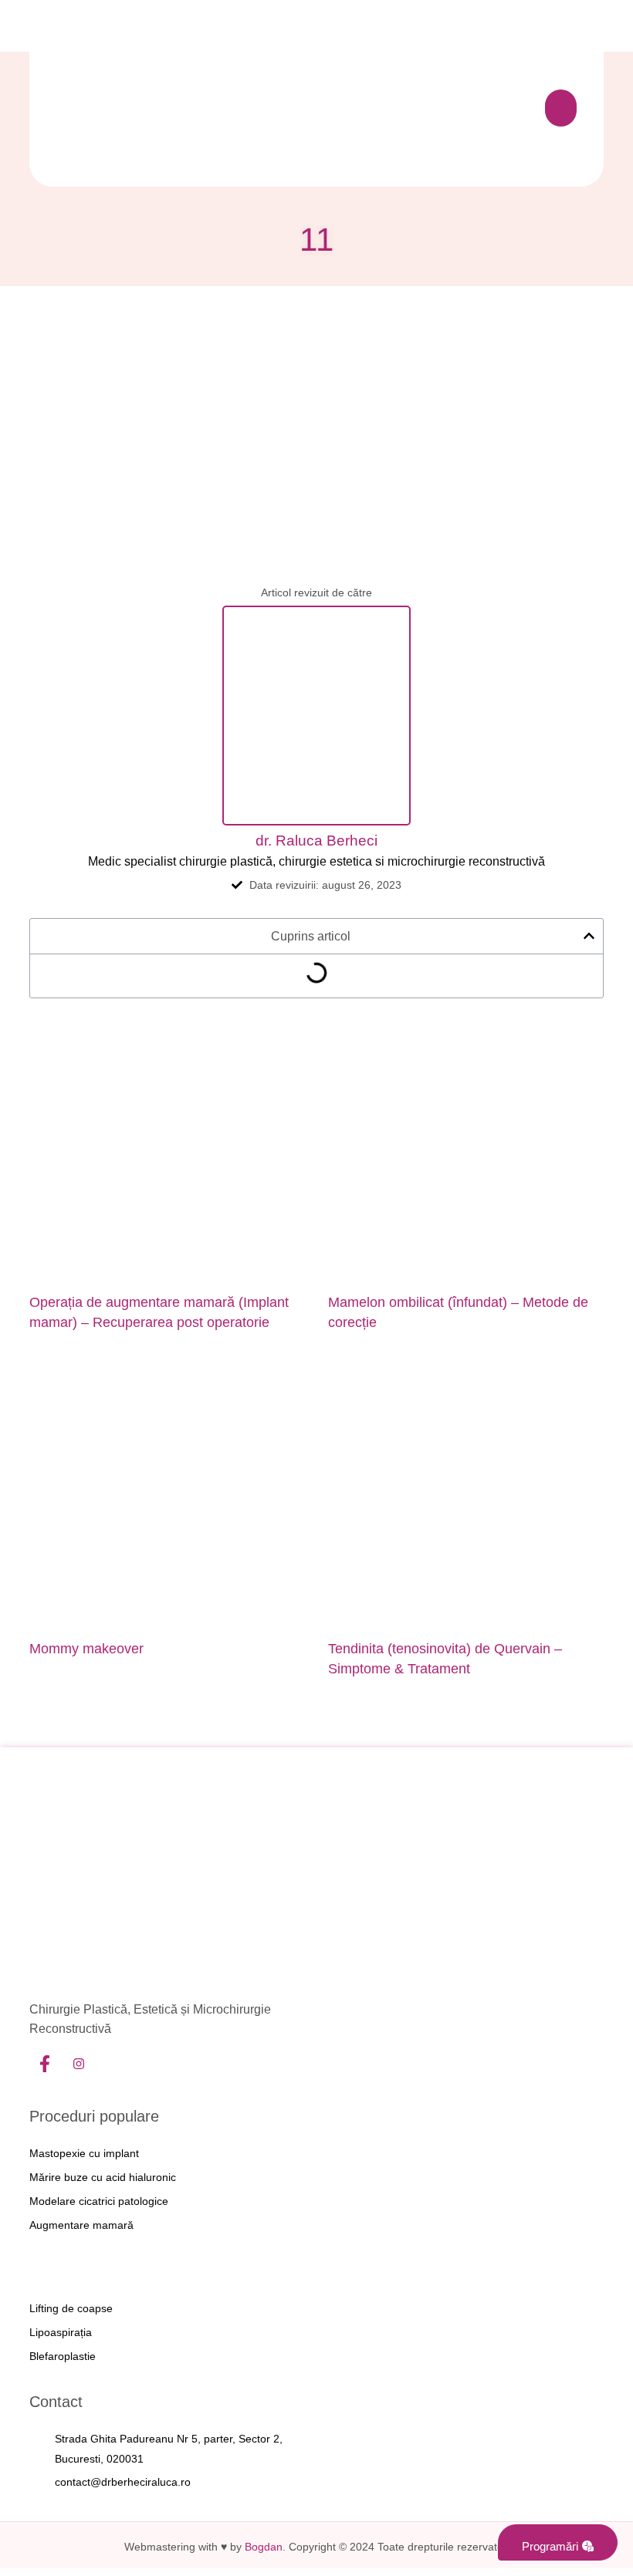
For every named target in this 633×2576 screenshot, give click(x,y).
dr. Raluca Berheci (316, 841)
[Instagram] (79, 2065)
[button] (561, 108)
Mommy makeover (86, 1649)
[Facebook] (45, 2065)
